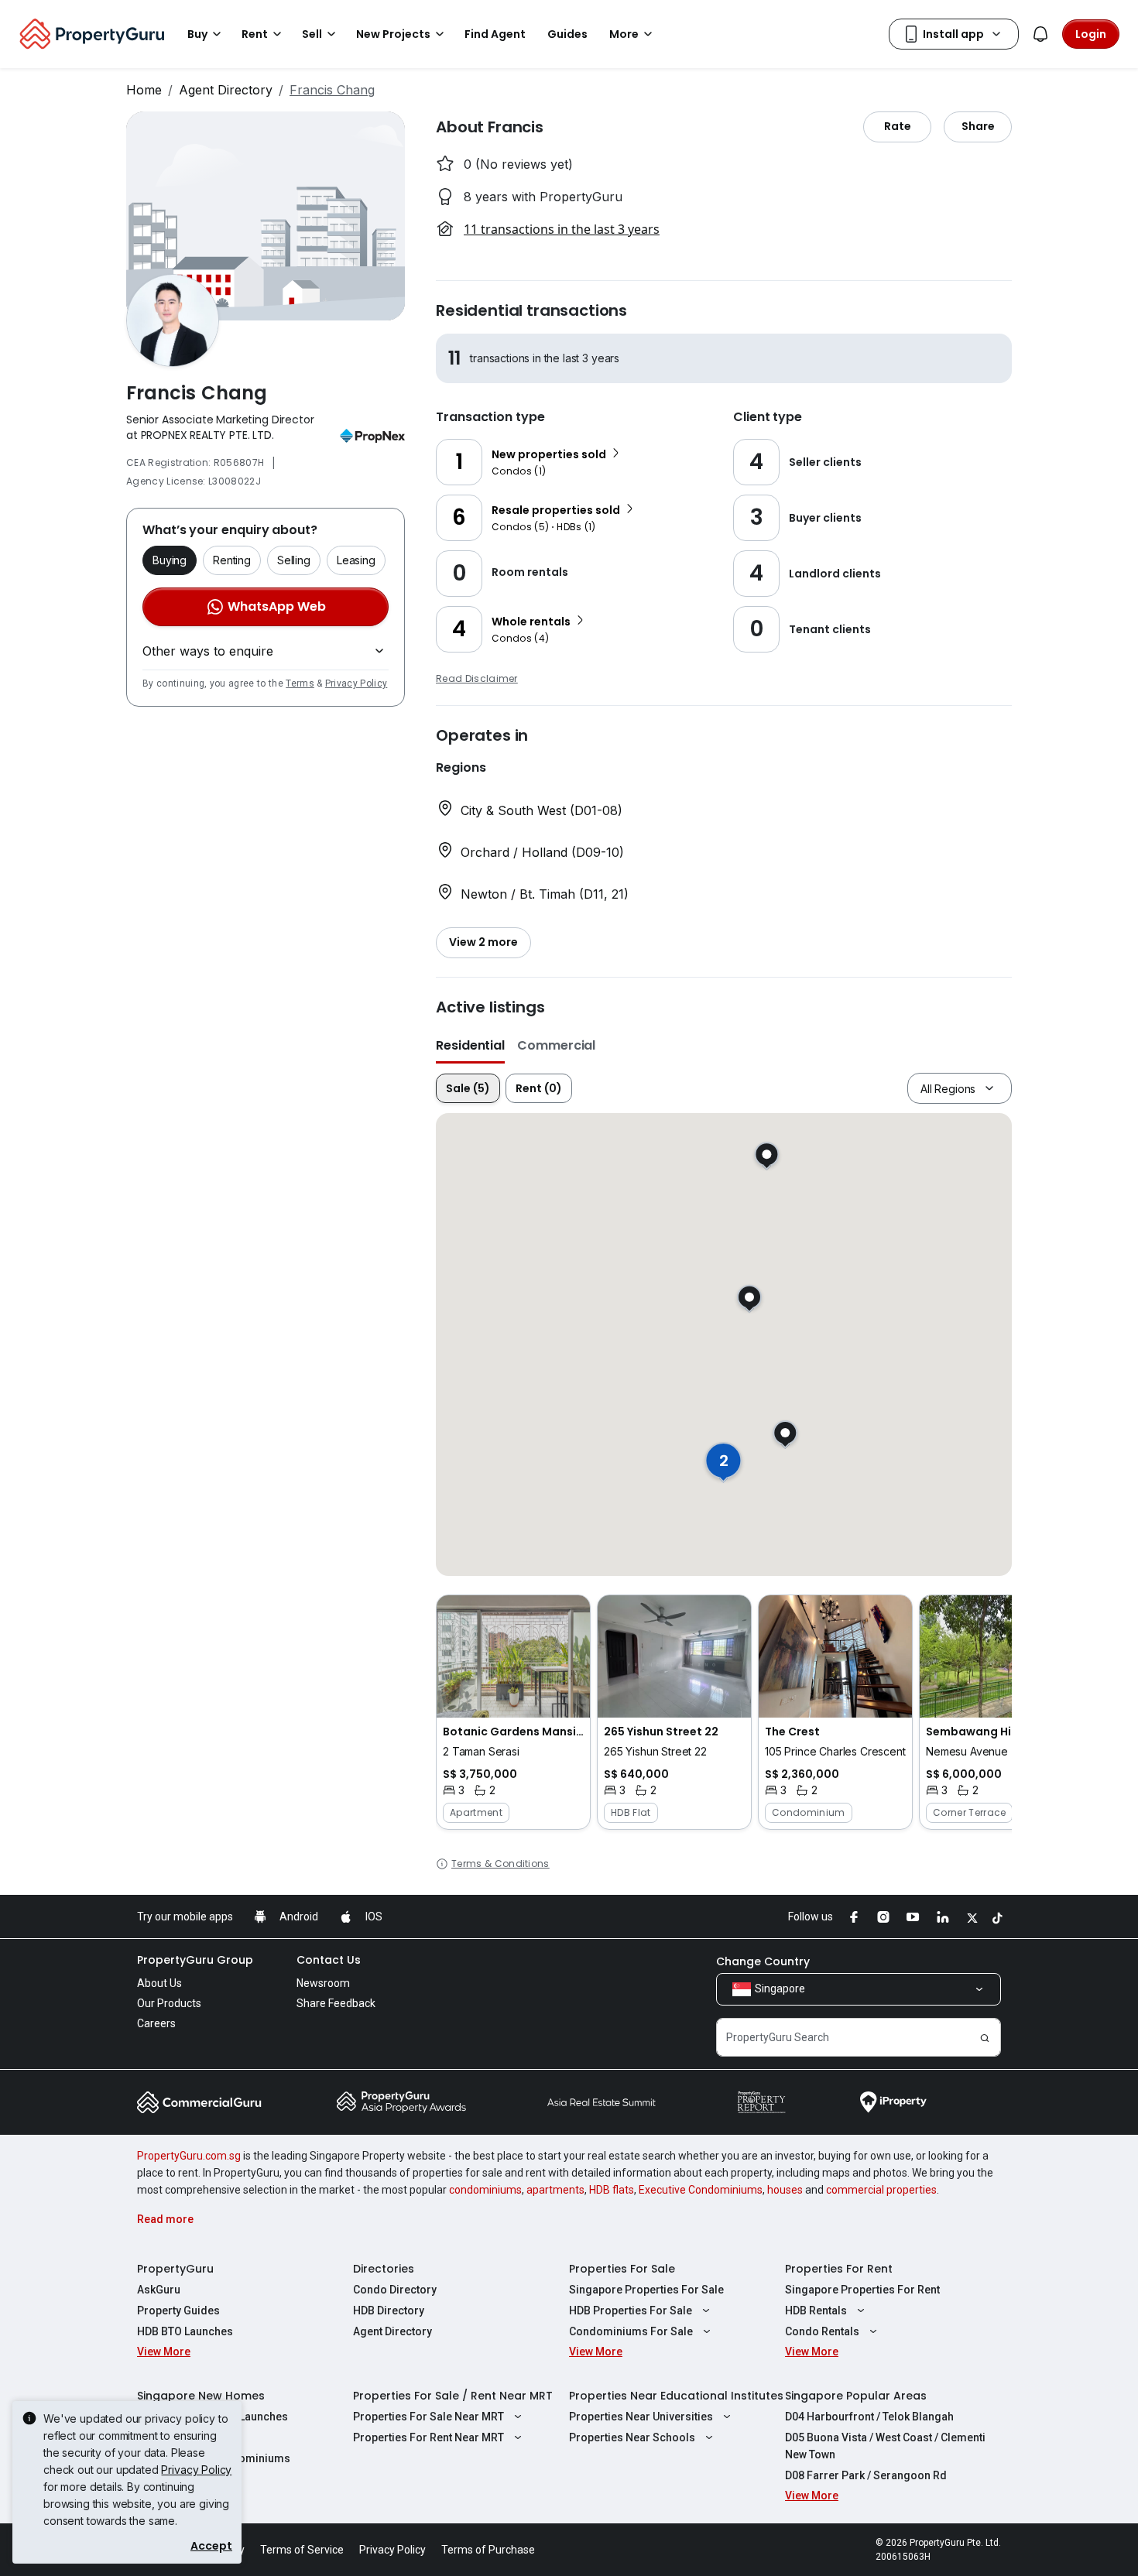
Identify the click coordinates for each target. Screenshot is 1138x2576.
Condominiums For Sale (631, 2331)
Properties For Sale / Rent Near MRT (453, 2396)
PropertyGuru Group (195, 1960)
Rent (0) (539, 1088)
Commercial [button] (556, 1045)
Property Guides (178, 2311)
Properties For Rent (839, 2269)
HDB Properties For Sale (631, 2311)
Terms (300, 683)
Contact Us (329, 1960)
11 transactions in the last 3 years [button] (562, 229)
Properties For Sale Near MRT (428, 2417)
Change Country (763, 1961)
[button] (513, 1712)
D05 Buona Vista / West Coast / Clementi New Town (885, 2446)
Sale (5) (468, 1088)
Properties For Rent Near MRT (428, 2437)
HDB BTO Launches (185, 2331)
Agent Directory (226, 90)
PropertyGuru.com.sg (189, 2156)
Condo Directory (395, 2290)
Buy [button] (197, 34)
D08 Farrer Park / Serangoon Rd (866, 2475)
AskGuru (159, 2290)
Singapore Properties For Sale (646, 2290)
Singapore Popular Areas (856, 2396)
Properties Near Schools (632, 2437)
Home (144, 90)
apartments (555, 2190)
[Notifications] (1040, 34)
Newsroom (323, 1983)
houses (785, 2190)
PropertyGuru (175, 2269)
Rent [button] (255, 34)
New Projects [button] (393, 34)
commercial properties (881, 2190)
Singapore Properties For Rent (862, 2290)
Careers (156, 2023)
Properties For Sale (622, 2269)
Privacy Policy (356, 683)
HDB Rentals (816, 2311)
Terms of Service (302, 2550)
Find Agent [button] (495, 34)
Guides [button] (567, 34)
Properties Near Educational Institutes (676, 2396)
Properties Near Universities (641, 2417)
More (624, 34)
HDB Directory (389, 2311)
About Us (159, 1983)
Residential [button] (470, 1045)
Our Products (169, 2003)
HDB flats (612, 2190)
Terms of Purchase (488, 2550)
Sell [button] (312, 34)
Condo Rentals (822, 2331)
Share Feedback (336, 2003)
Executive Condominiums (701, 2190)
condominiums (485, 2190)
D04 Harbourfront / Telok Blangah (869, 2417)
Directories (384, 2269)
